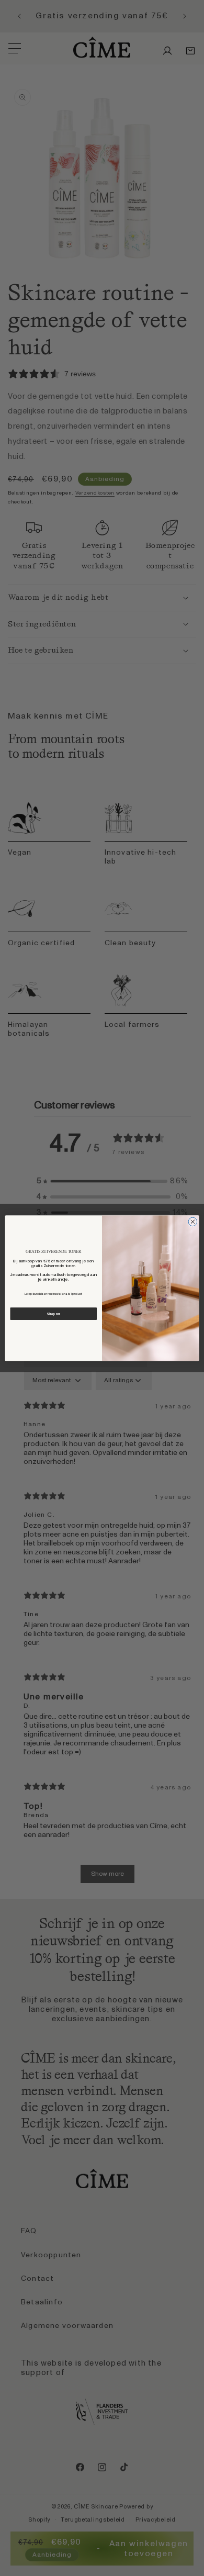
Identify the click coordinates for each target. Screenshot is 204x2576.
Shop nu (53, 1314)
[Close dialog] (193, 1222)
